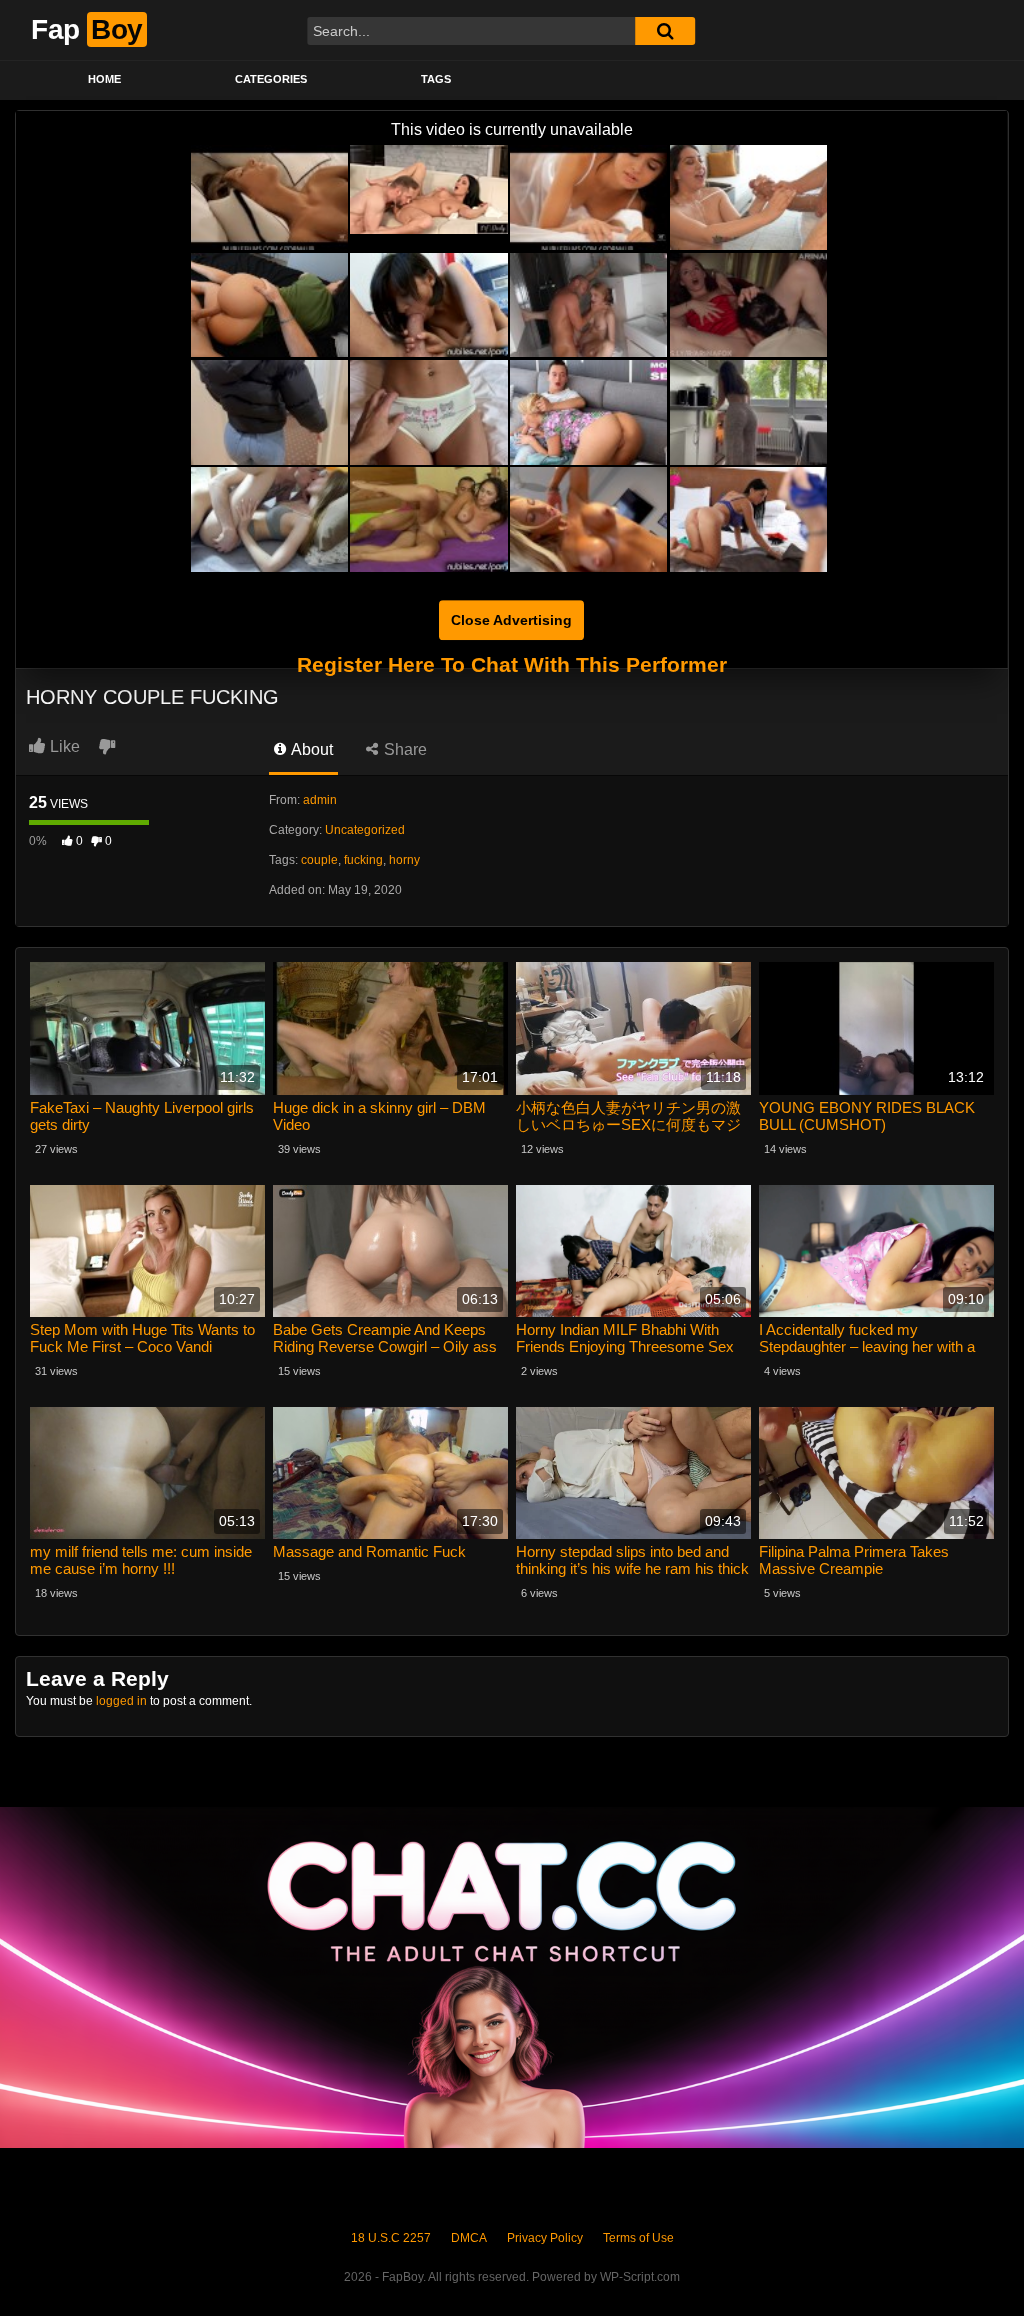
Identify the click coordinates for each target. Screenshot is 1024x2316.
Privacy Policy (545, 2238)
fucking (363, 860)
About (310, 749)
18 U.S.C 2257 (391, 2238)
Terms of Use (638, 2238)
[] (665, 31)
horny (404, 860)
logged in (121, 1701)
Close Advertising (511, 620)
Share (403, 749)
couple (319, 860)
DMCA (469, 2238)
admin (320, 800)
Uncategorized (365, 830)
